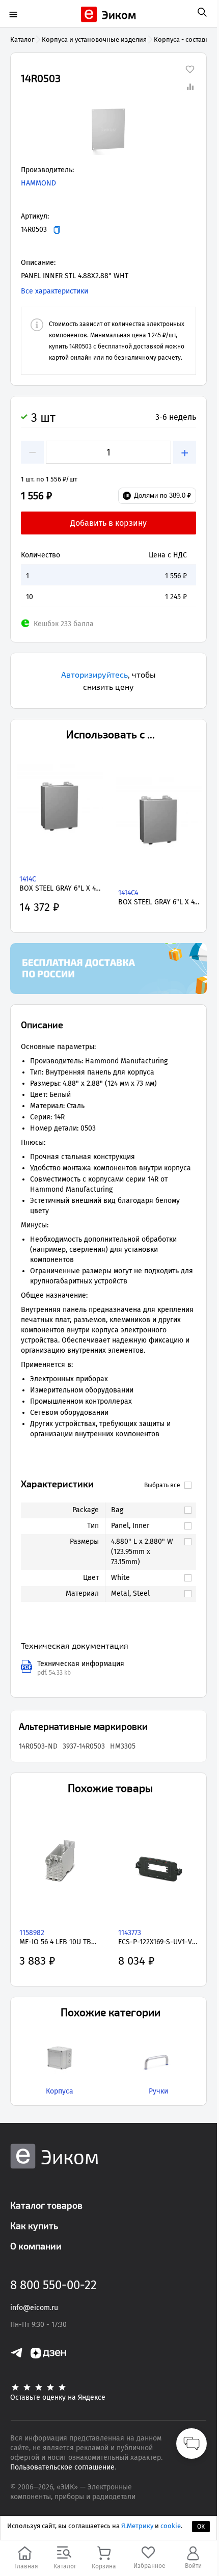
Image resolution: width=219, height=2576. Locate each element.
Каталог (22, 39)
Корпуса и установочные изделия (94, 39)
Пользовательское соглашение (62, 2467)
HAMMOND (38, 183)
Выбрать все (162, 1485)
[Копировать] (57, 230)
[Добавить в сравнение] (190, 87)
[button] (108, 129)
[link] (146, 1510)
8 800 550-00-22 (53, 2285)
